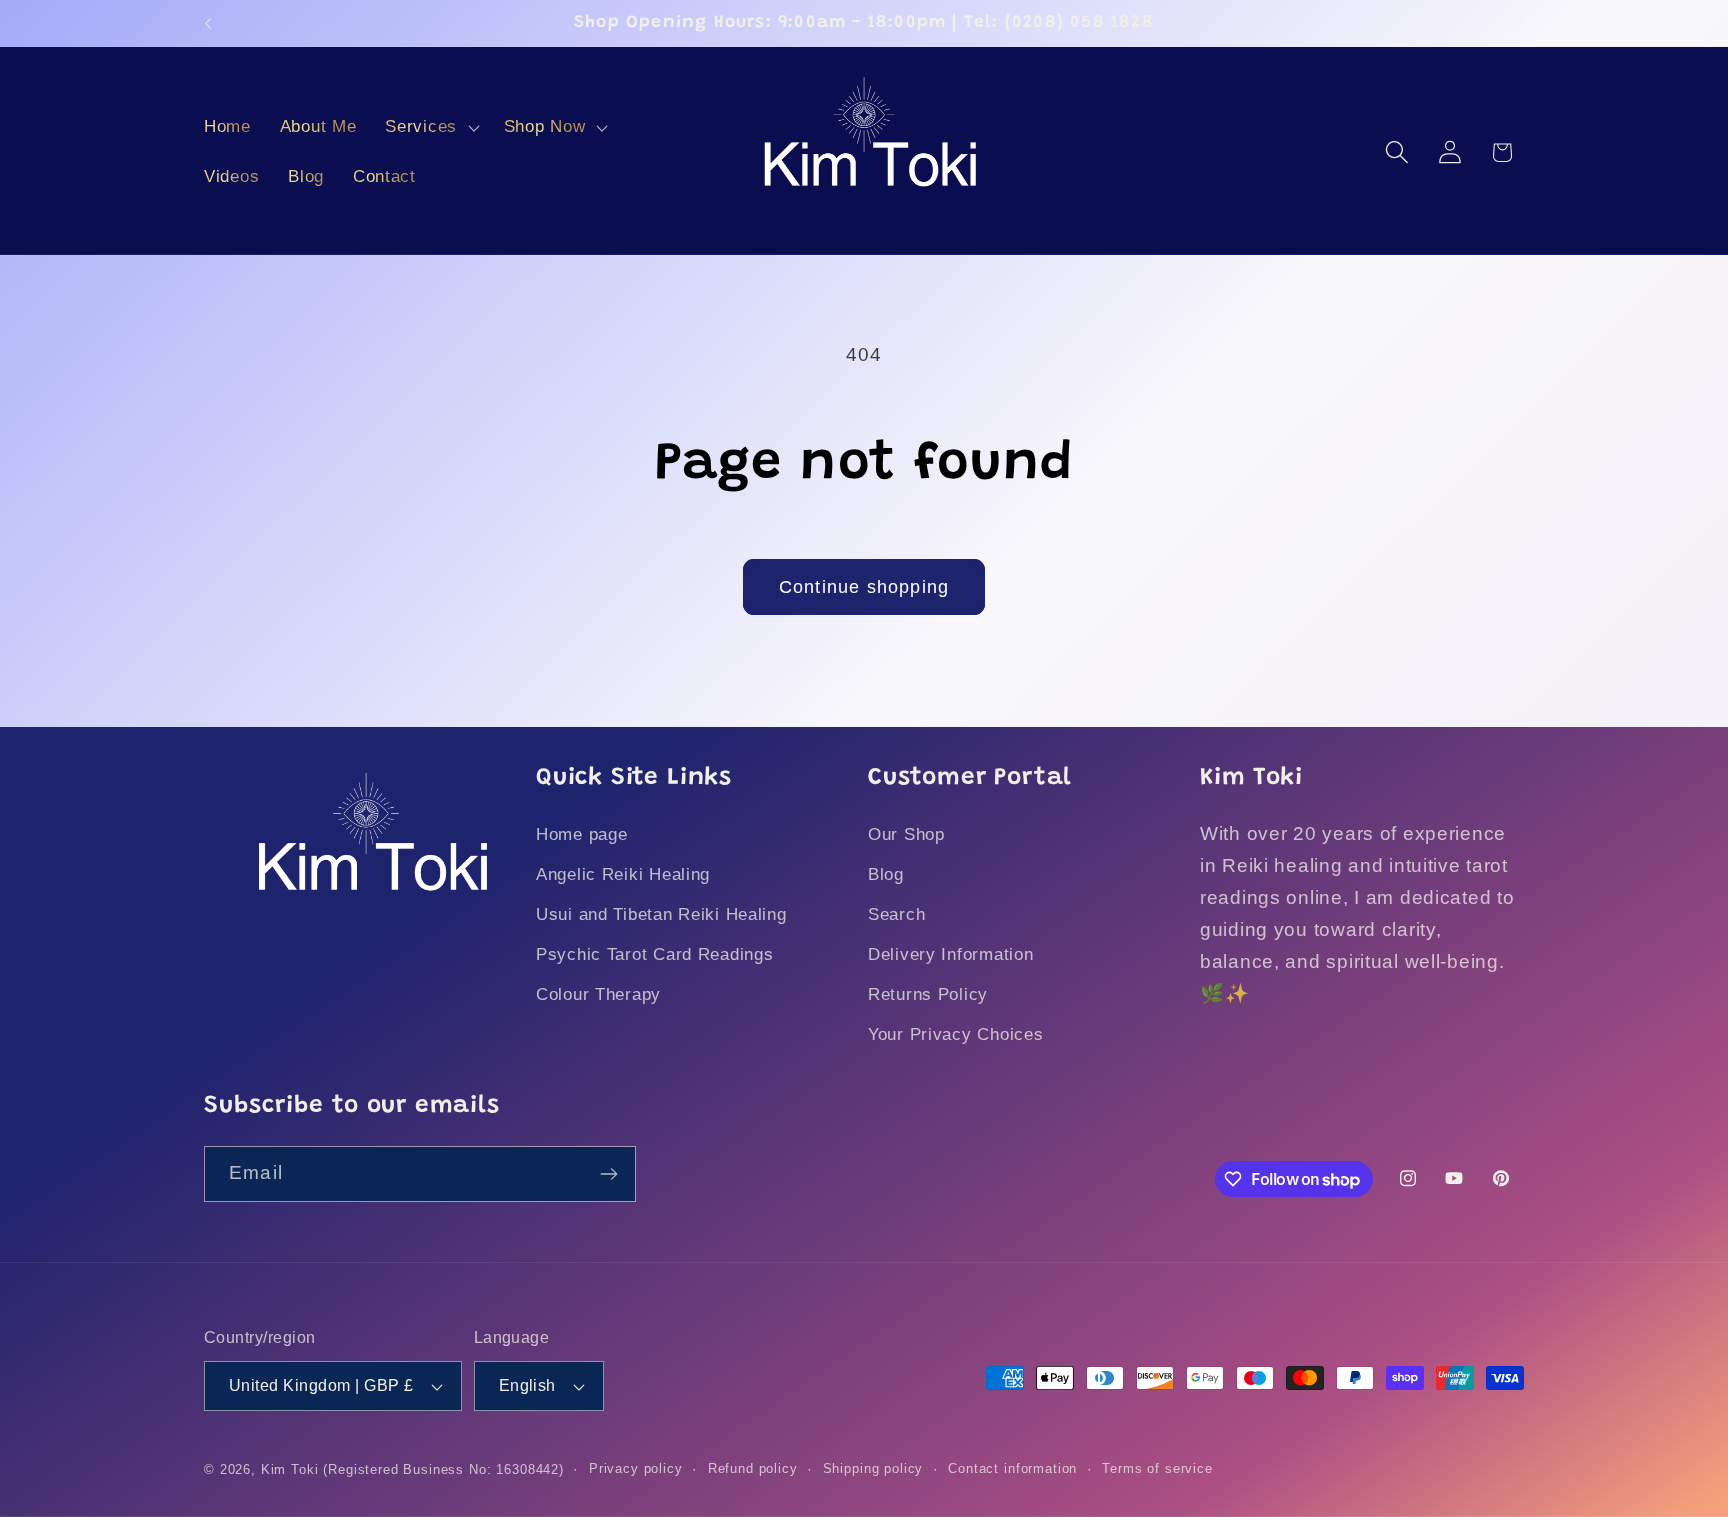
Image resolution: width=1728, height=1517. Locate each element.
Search (896, 914)
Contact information (1012, 1468)
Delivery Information (950, 954)
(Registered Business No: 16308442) (443, 1469)
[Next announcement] (1520, 23)
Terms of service (1157, 1468)
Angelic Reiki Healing (623, 874)
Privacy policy (636, 1468)
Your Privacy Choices (955, 1034)
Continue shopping (864, 587)
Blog (886, 874)
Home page (581, 834)
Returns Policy (928, 994)
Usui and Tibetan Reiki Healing (661, 914)
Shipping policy (873, 1468)
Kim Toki (290, 1469)
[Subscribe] (608, 1174)
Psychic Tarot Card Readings (654, 954)
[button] (430, 128)
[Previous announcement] (208, 23)
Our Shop (906, 834)
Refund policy (753, 1468)
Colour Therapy (598, 994)
